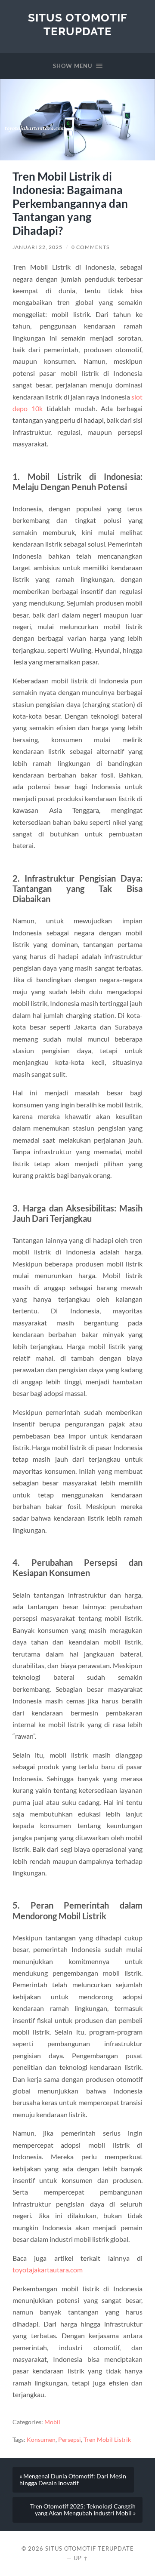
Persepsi (70, 2440)
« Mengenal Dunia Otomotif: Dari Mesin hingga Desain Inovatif (73, 2480)
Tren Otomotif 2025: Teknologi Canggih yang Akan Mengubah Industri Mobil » (83, 2510)
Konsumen (41, 2440)
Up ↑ (81, 2558)
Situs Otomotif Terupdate (78, 24)
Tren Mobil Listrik (107, 2440)
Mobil (52, 2422)
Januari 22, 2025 (37, 247)
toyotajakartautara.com (48, 2270)
